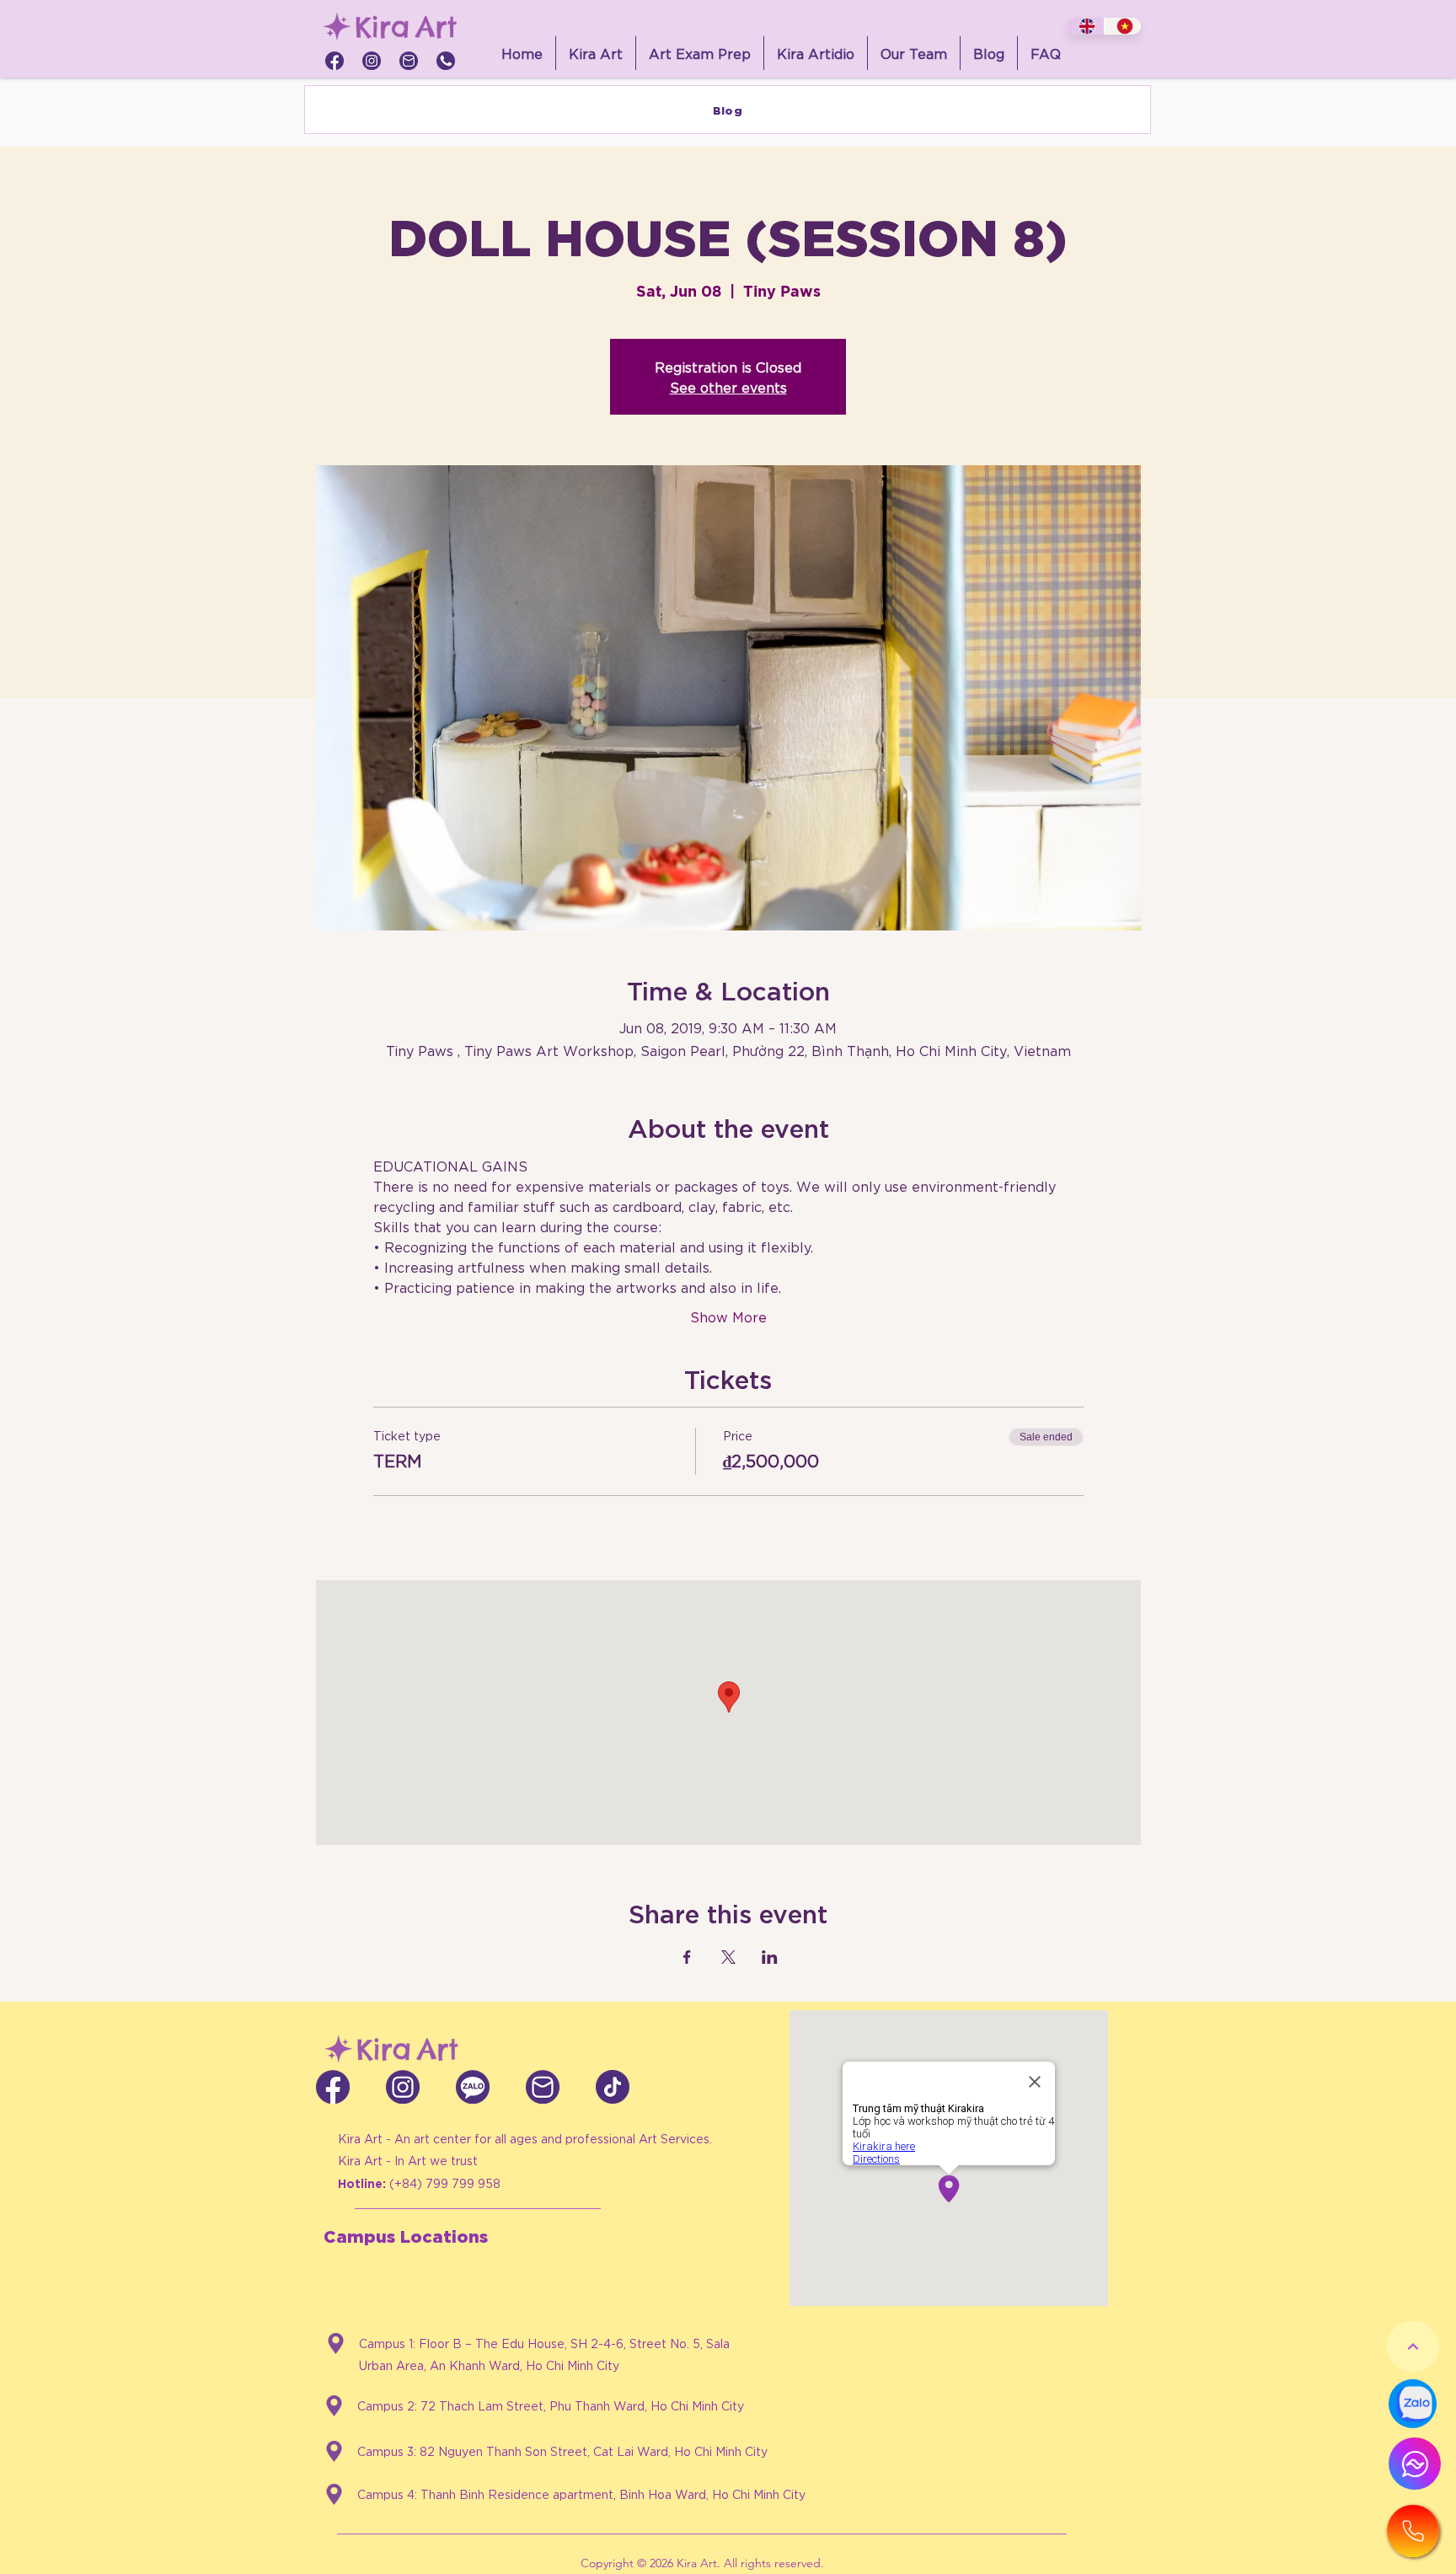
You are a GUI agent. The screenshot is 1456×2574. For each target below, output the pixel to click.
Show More (728, 1316)
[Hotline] (1413, 2531)
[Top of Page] (1413, 2346)
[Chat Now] (1413, 2404)
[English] (1085, 26)
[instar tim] (372, 61)
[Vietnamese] (1123, 26)
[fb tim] (335, 61)
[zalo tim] (473, 2087)
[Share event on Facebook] (687, 1957)
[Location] (336, 2343)
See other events (728, 386)
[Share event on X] (728, 1957)
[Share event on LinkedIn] (770, 1957)
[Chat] (1415, 2464)
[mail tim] (409, 61)
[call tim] (446, 61)
